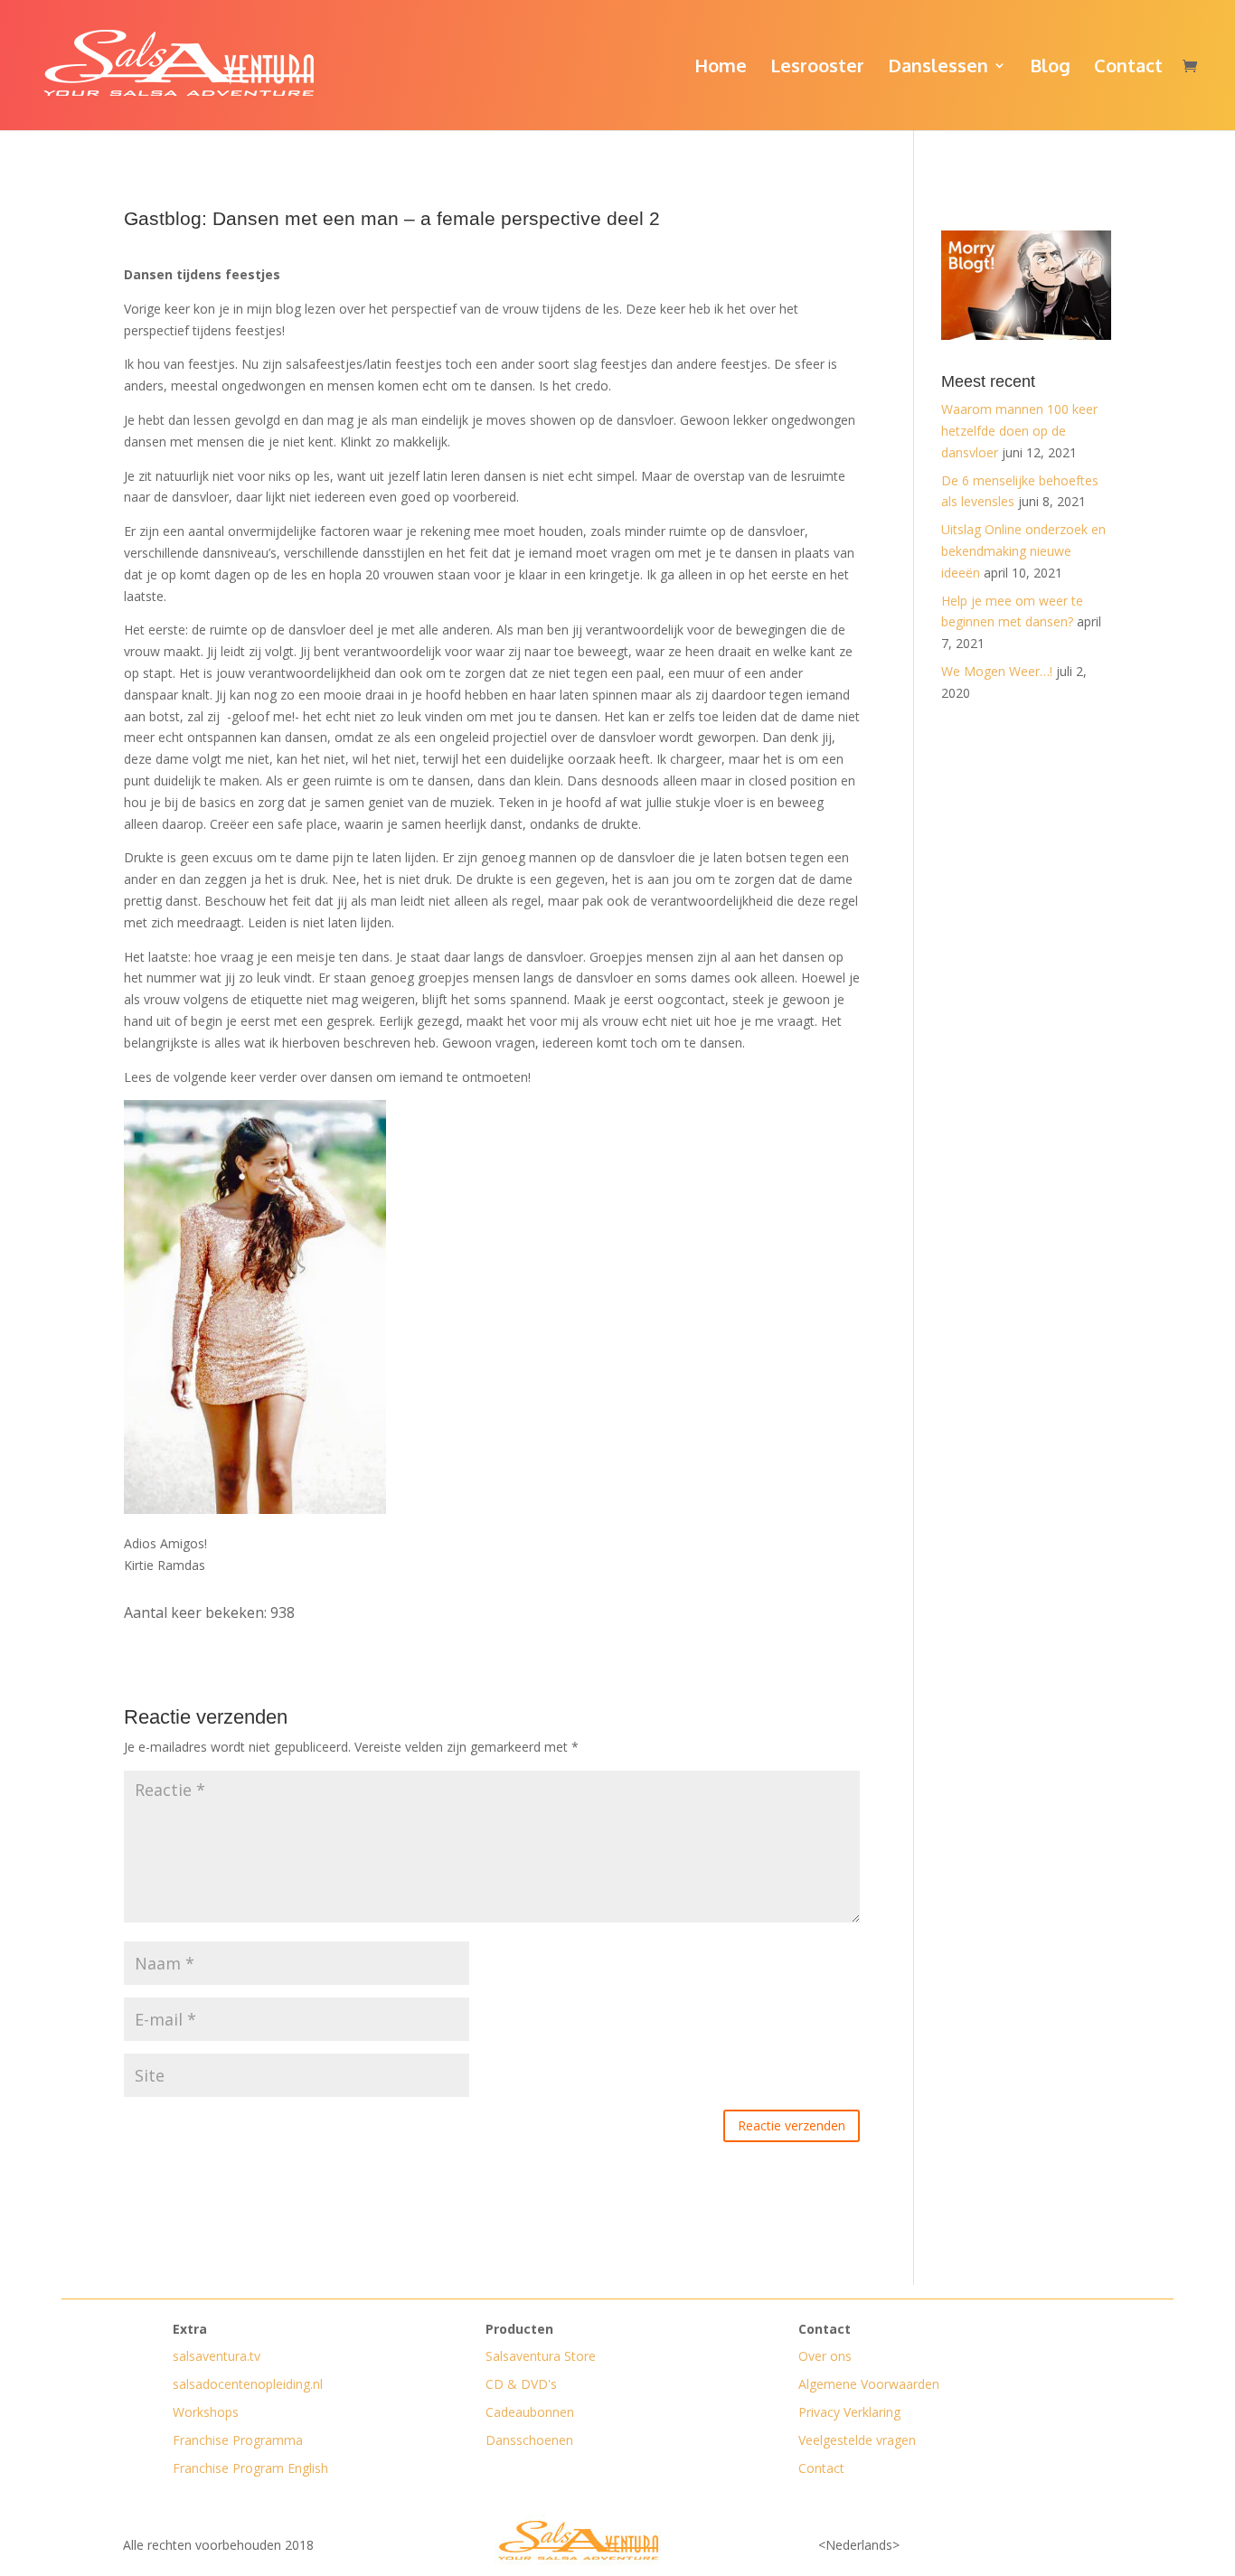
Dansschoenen (529, 2440)
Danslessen (938, 68)
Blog (1050, 68)
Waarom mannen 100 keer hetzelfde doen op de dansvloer (1019, 431)
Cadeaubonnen (530, 2412)
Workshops (206, 2412)
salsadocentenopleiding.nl (248, 2384)
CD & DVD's (521, 2384)
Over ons (825, 2356)
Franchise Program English (250, 2468)
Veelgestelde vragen (857, 2440)
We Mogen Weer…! (997, 671)
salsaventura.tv (217, 2356)
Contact (1128, 68)
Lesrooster (817, 68)
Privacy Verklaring (849, 2412)
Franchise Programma (238, 2440)
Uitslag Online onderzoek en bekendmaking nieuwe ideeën (1023, 551)
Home (721, 68)
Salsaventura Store (541, 2356)
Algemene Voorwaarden (869, 2384)
